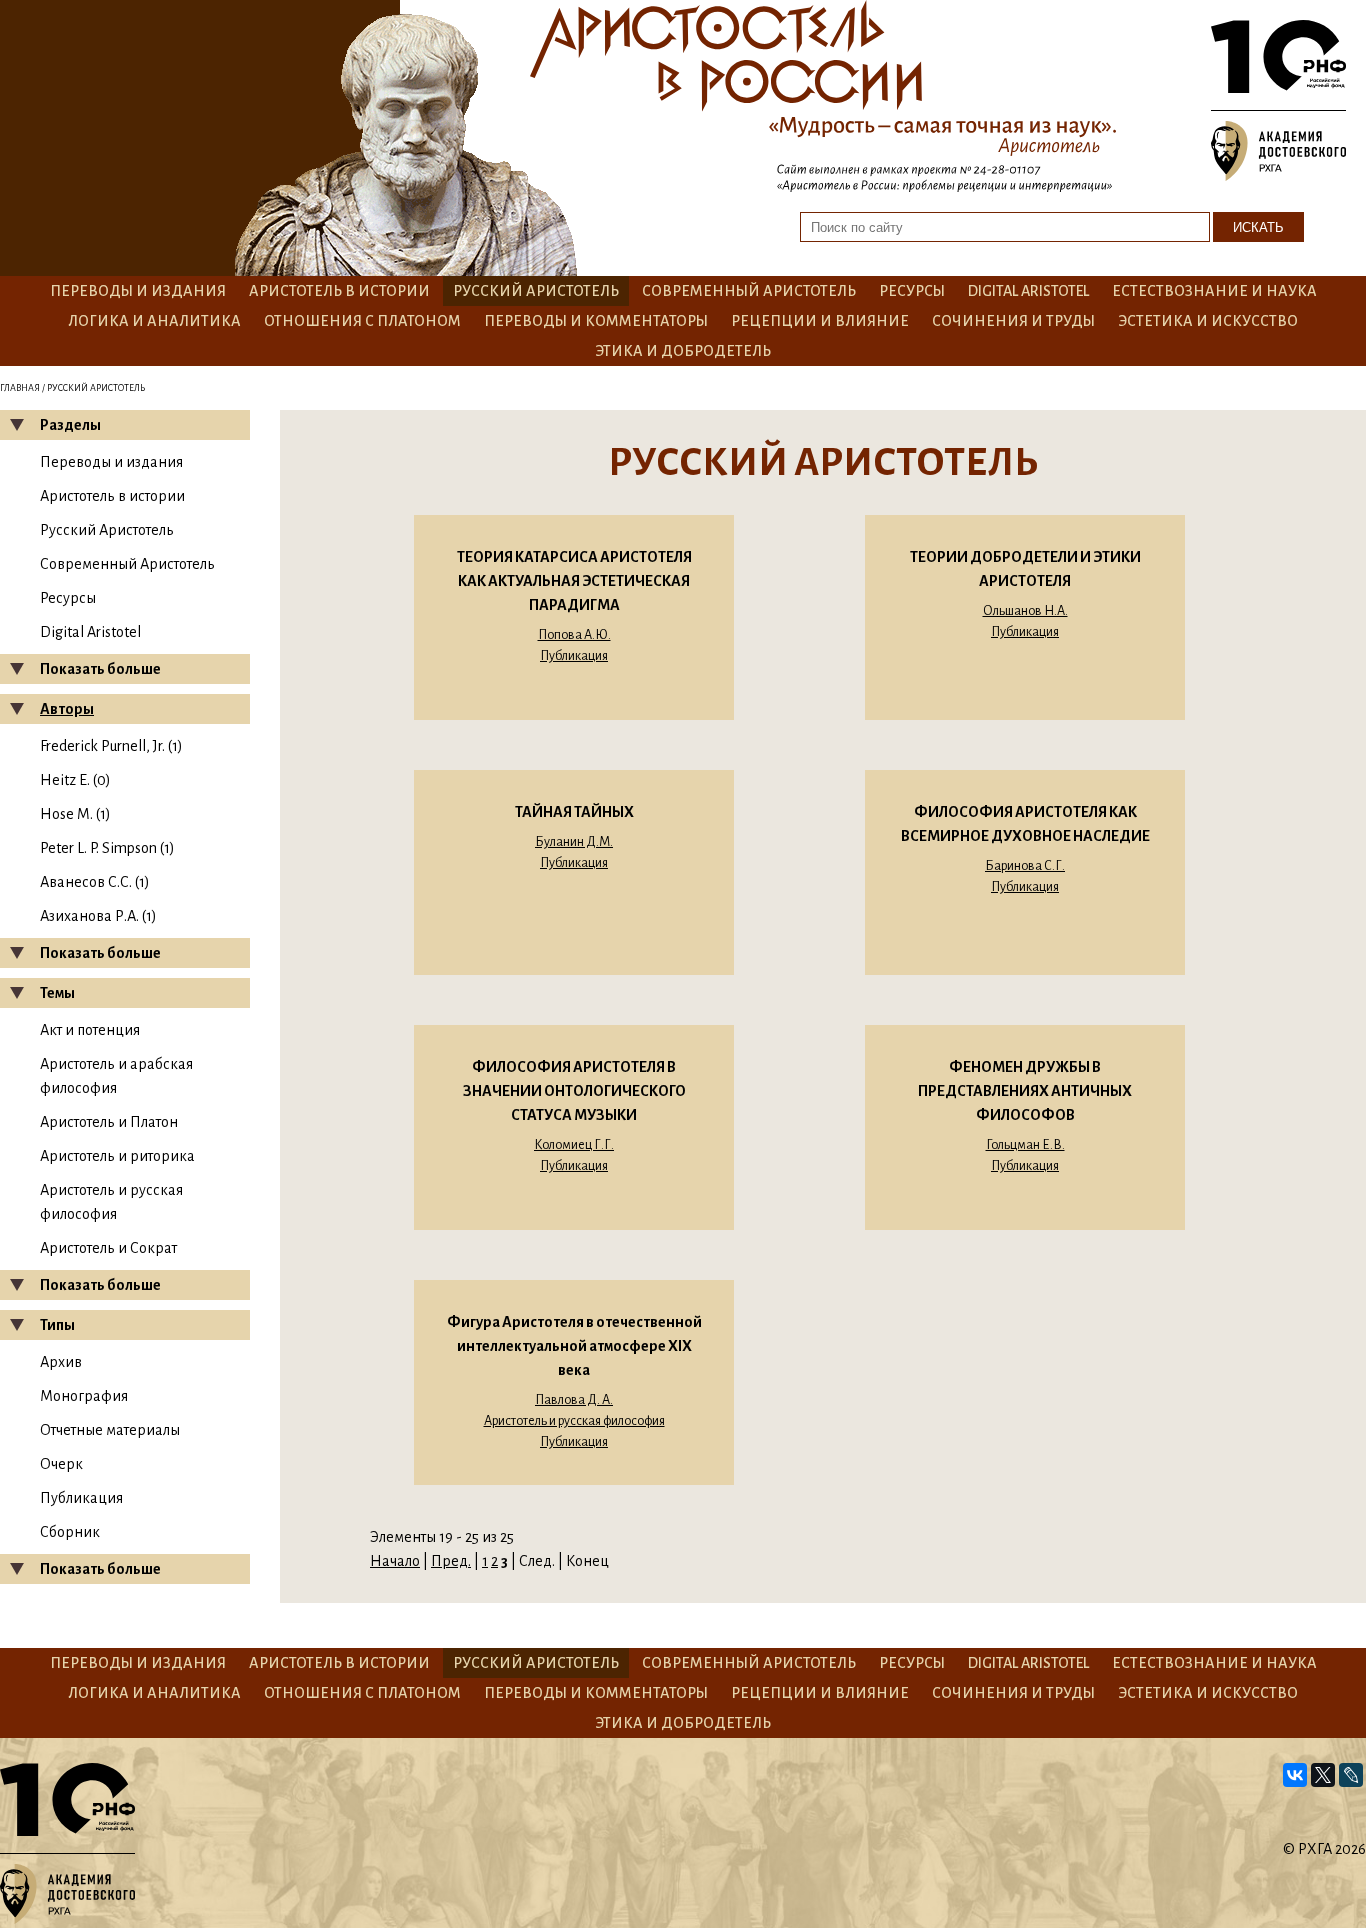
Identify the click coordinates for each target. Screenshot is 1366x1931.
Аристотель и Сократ (108, 1248)
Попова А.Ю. (574, 635)
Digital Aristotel (1028, 291)
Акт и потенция (90, 1030)
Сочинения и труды (1013, 321)
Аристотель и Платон (109, 1122)
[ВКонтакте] (1295, 1775)
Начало (395, 1561)
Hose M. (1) (75, 814)
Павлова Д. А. (574, 1400)
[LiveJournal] (1351, 1775)
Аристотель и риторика (117, 1156)
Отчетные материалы (110, 1430)
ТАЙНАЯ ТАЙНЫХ (574, 812)
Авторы (67, 709)
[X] (1323, 1775)
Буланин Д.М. (574, 842)
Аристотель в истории (339, 291)
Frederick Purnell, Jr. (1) (111, 746)
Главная (20, 388)
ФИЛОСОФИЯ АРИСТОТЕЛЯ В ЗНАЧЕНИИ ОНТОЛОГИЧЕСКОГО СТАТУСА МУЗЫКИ (574, 1091)
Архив (61, 1362)
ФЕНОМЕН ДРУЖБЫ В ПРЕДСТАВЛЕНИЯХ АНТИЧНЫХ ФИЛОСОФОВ (1025, 1091)
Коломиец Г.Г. (574, 1145)
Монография (84, 1396)
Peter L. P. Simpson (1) (107, 848)
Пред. (451, 1561)
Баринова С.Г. (1025, 866)
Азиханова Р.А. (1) (98, 916)
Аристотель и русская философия (574, 1421)
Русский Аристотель (536, 291)
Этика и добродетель (683, 351)
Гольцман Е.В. (1025, 1145)
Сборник (70, 1532)
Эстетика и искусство (1208, 321)
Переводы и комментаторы (596, 321)
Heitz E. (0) (75, 780)
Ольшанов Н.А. (1025, 611)
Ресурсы (912, 291)
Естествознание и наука (1214, 291)
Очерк (61, 1464)
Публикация (81, 1498)
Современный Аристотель (749, 291)
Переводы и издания (138, 291)
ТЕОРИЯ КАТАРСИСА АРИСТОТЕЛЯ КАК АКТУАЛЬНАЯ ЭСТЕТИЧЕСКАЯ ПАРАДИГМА (574, 581)
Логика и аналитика (154, 321)
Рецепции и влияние (820, 321)
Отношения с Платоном (362, 321)
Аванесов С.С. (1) (95, 882)
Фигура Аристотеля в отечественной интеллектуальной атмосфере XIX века (574, 1346)
